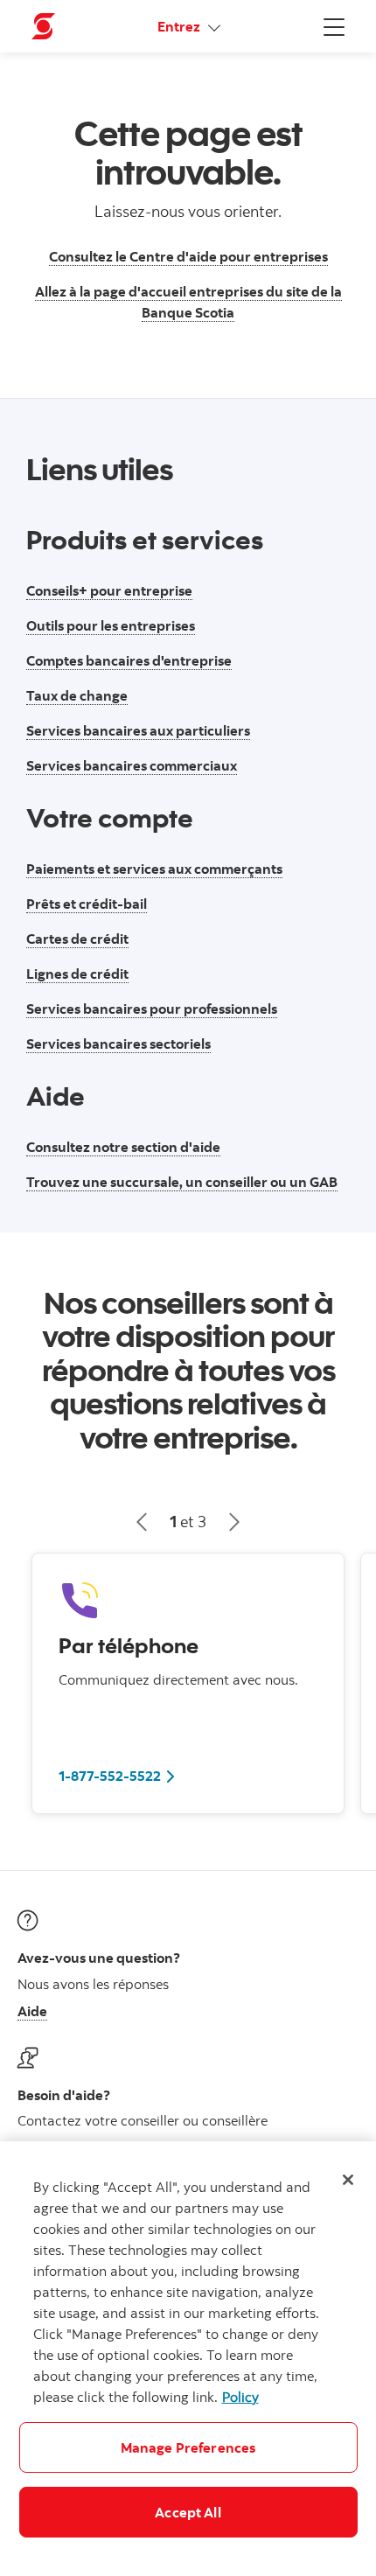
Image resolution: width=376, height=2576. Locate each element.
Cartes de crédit (77, 939)
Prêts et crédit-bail (87, 904)
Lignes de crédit (77, 974)
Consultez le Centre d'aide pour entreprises (188, 256)
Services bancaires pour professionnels (152, 1009)
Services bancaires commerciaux (132, 765)
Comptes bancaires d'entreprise (129, 660)
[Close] (348, 2180)
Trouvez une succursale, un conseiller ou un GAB (182, 1182)
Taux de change (77, 695)
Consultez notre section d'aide (123, 1147)
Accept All (188, 2512)
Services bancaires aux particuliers (138, 730)
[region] (188, 2359)
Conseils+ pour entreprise (109, 590)
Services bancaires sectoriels (118, 1044)
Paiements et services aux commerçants (154, 869)
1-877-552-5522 (110, 1776)
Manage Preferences (188, 2447)
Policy (240, 2397)
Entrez (180, 26)
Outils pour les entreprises (111, 625)
